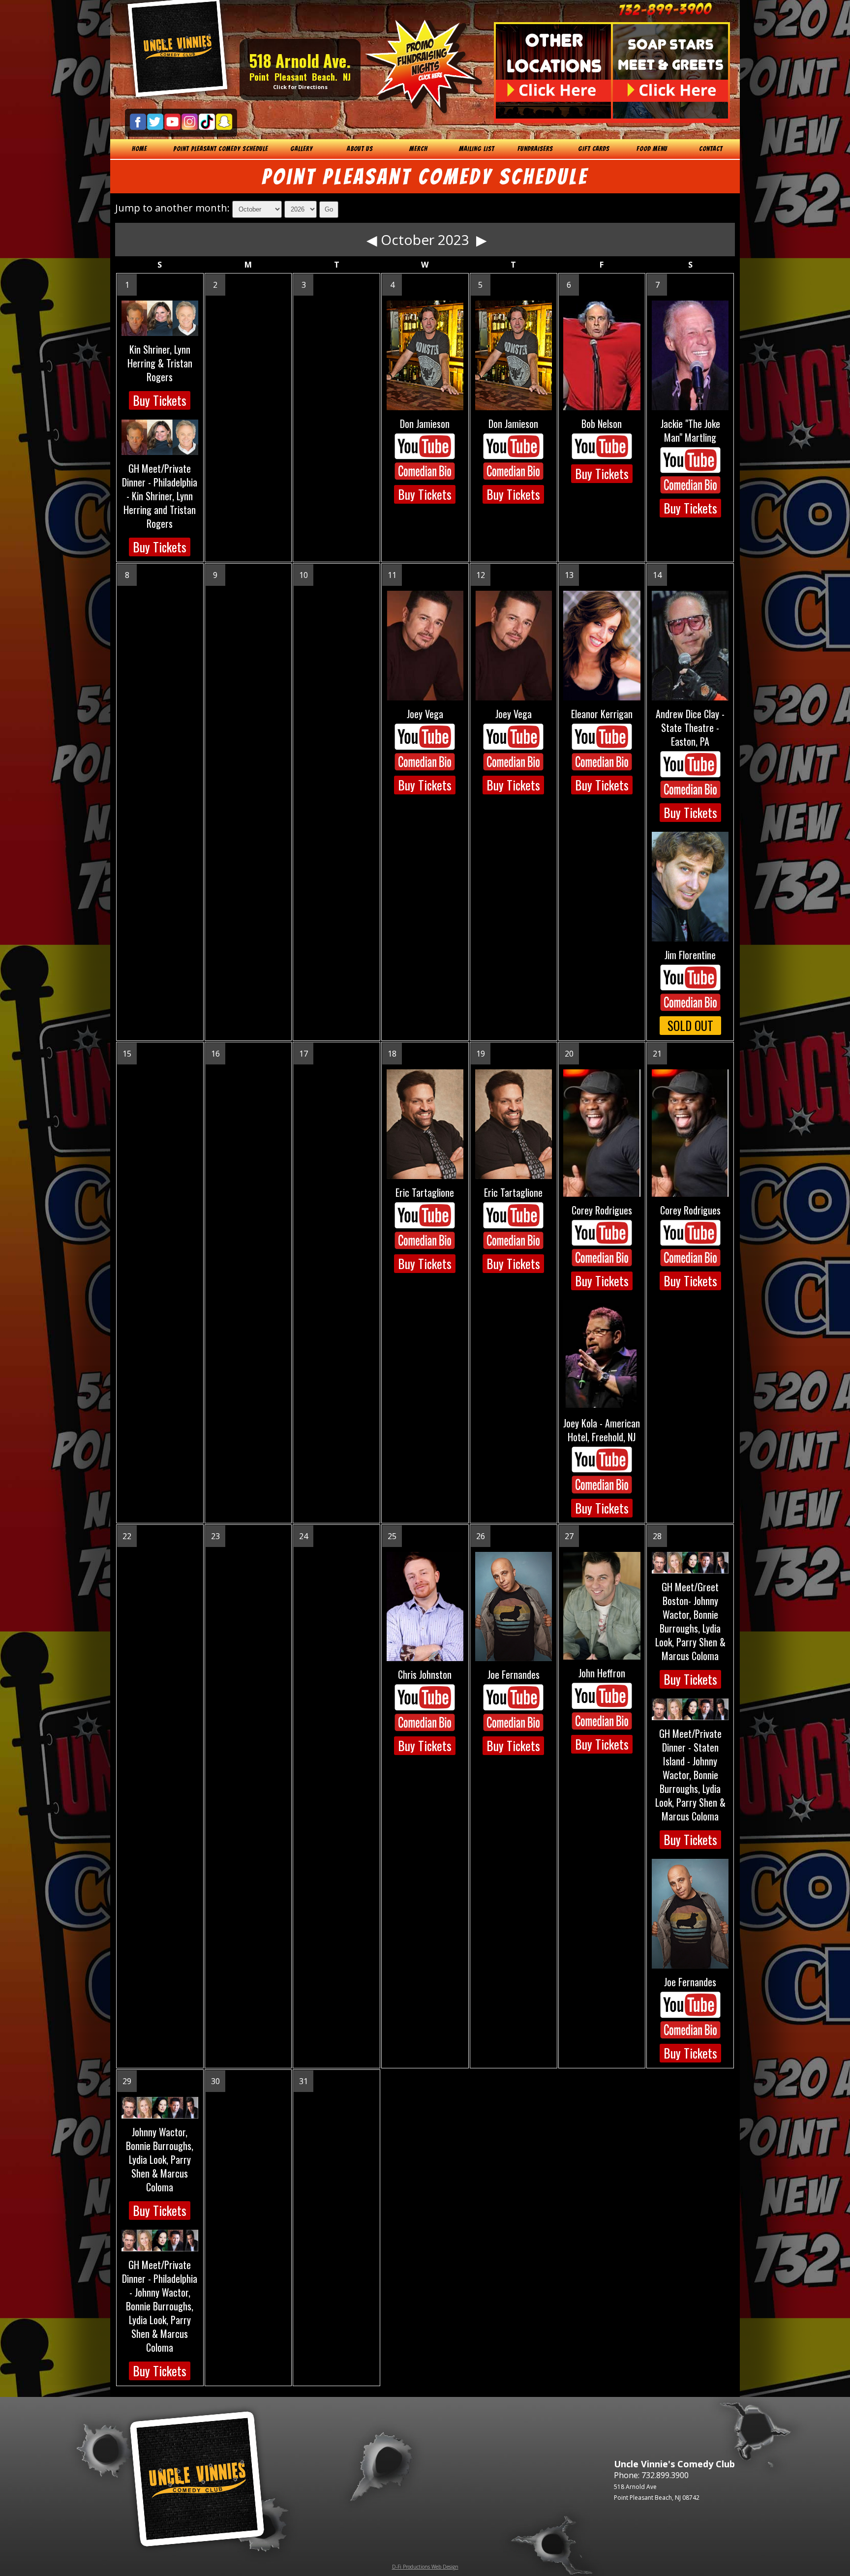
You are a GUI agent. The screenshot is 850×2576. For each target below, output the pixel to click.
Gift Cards (594, 149)
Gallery (302, 149)
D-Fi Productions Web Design (425, 2567)
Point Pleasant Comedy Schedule (221, 149)
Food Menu (652, 149)
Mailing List (477, 149)
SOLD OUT (690, 1025)
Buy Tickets (160, 400)
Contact (711, 149)
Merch (418, 149)
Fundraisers (535, 149)
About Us (360, 149)
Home (139, 149)
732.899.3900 (665, 2475)
